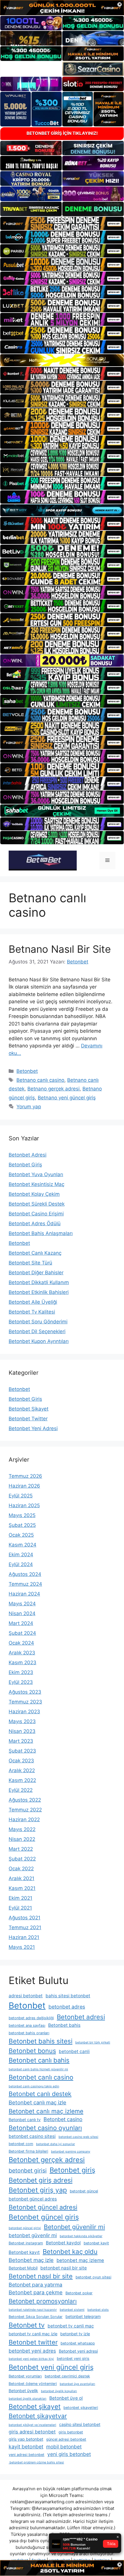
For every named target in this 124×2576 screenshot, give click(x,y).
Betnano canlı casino (40, 1080)
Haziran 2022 (24, 1820)
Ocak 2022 (21, 1869)
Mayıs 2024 (22, 1604)
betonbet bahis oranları (29, 2033)
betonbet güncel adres (33, 2199)
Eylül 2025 (21, 1496)
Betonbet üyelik (23, 2391)
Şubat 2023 (22, 1751)
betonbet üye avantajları (77, 2384)
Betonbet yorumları (25, 2376)
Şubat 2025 (22, 1525)
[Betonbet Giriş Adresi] (43, 860)
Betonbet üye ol (66, 2398)
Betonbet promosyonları (43, 2301)
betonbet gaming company (71, 2152)
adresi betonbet (26, 1996)
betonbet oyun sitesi (93, 2277)
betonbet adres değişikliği (31, 2018)
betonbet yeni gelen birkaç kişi (31, 2359)
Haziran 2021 (24, 1937)
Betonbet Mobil (23, 2268)
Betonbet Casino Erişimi (36, 1214)
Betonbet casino (63, 2119)
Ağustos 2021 (25, 1918)
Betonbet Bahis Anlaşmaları (41, 1233)
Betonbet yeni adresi (78, 2351)
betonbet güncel (84, 2191)
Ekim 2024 (21, 1555)
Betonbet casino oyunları (45, 2128)
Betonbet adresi (81, 2017)
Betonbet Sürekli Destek (37, 1204)
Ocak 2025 (21, 1535)
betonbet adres (67, 2007)
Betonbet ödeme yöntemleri (33, 2384)
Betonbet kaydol (63, 2243)
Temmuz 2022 (25, 1810)
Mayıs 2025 (22, 1515)
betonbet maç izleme (80, 2260)
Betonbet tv (27, 2325)
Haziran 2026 (24, 1486)
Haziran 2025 (24, 1505)
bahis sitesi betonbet (68, 1996)
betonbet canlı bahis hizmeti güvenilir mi (38, 2069)
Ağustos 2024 (25, 1574)
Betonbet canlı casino (41, 2077)
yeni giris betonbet (69, 2454)
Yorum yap (29, 1107)
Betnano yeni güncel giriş (67, 1098)
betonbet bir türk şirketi (93, 2042)
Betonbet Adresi (28, 1155)
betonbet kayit (96, 2243)
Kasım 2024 (22, 1545)
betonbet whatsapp (78, 2343)
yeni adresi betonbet (27, 2455)
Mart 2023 (21, 1741)
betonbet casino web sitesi (78, 2137)
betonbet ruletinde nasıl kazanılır (33, 2310)
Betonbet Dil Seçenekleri (37, 1331)
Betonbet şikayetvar (38, 2416)
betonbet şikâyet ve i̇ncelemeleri (32, 2425)
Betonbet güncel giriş (44, 2217)
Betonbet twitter (33, 2342)
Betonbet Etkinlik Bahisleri (39, 1292)
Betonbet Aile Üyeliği (33, 1302)
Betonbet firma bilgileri (28, 2151)
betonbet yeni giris (73, 2359)
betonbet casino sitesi (32, 2136)
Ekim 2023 (21, 1672)
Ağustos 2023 (25, 1692)
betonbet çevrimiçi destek (67, 2376)
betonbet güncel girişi (25, 2228)
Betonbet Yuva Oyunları (36, 1174)
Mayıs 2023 (22, 1721)
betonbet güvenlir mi (33, 2235)
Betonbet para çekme (36, 2292)
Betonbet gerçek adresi (47, 2160)
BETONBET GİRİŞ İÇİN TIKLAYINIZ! (62, 133)
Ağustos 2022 (25, 1800)
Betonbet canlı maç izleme (46, 2111)
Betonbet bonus (32, 2051)
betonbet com (21, 2144)
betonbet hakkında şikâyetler (81, 2236)
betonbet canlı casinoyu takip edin (34, 2086)
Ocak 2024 (21, 1643)
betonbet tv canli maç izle (33, 2334)
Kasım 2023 (22, 1662)
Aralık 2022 (22, 1770)
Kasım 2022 (22, 1780)
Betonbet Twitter (28, 1419)
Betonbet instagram (26, 2243)
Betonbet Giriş (25, 1165)
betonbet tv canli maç (71, 2326)
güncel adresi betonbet (66, 2439)
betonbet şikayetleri (81, 2408)
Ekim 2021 (20, 1898)
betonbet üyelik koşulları (59, 2391)
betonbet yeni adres (32, 2351)
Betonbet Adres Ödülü (35, 1223)
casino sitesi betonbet (80, 2424)
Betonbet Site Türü (30, 1263)
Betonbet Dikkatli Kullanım (39, 1282)
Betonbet (27, 1071)
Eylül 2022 (21, 1790)
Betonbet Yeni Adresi (33, 1428)
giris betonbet (71, 2432)
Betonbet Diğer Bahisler (36, 1273)
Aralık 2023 (22, 1653)
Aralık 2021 (21, 1878)
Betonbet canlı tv (25, 2120)
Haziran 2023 (24, 1712)
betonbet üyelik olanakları (28, 2399)
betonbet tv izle (75, 2334)
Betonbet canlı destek (40, 2094)
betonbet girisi (28, 2170)
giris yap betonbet (26, 2439)
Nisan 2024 (22, 1613)
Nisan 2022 (22, 1839)
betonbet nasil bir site (64, 2268)
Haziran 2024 (24, 1594)
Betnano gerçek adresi (53, 1089)
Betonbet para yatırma (35, 2285)
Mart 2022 (21, 1849)
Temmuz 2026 (25, 1476)
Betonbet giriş (72, 2170)
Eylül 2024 (21, 1564)
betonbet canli (74, 2051)
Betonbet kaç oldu (70, 2251)
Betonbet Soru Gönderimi (38, 1322)
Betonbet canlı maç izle (37, 2102)
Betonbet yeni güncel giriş (51, 2367)
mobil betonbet (64, 2447)
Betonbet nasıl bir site (41, 2276)
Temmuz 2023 (25, 1702)
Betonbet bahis (64, 2025)
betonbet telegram (83, 2316)
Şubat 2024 (22, 1633)
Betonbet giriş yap (38, 2190)
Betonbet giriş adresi (41, 2180)
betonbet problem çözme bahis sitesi (36, 2462)
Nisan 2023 (22, 1731)
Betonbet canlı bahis (39, 2060)
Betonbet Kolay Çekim (34, 1194)
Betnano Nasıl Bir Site (60, 949)
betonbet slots (98, 2310)
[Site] (62, 223)
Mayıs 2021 (22, 1947)
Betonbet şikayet (35, 2406)
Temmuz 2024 (25, 1584)
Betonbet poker (79, 2293)
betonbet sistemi (72, 2310)
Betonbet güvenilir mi (74, 2227)
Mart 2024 (21, 1623)
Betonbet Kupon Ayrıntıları (39, 1341)
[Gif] (62, 360)
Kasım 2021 (22, 1888)
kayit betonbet (26, 2447)
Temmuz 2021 (25, 1927)
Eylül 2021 (20, 1908)
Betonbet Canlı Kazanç (35, 1253)
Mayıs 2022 (22, 1829)
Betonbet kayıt (24, 2252)
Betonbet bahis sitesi (41, 2041)
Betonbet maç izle (31, 2260)
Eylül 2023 (21, 1682)
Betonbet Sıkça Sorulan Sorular (36, 2317)
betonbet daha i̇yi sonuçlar (56, 2144)
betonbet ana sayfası (27, 2025)
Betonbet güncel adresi (43, 2207)
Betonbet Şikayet (29, 1409)
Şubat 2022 (22, 1859)
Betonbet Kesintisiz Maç (36, 1184)
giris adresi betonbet (32, 2432)
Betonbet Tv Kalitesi (32, 1312)
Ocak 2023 (21, 1761)
